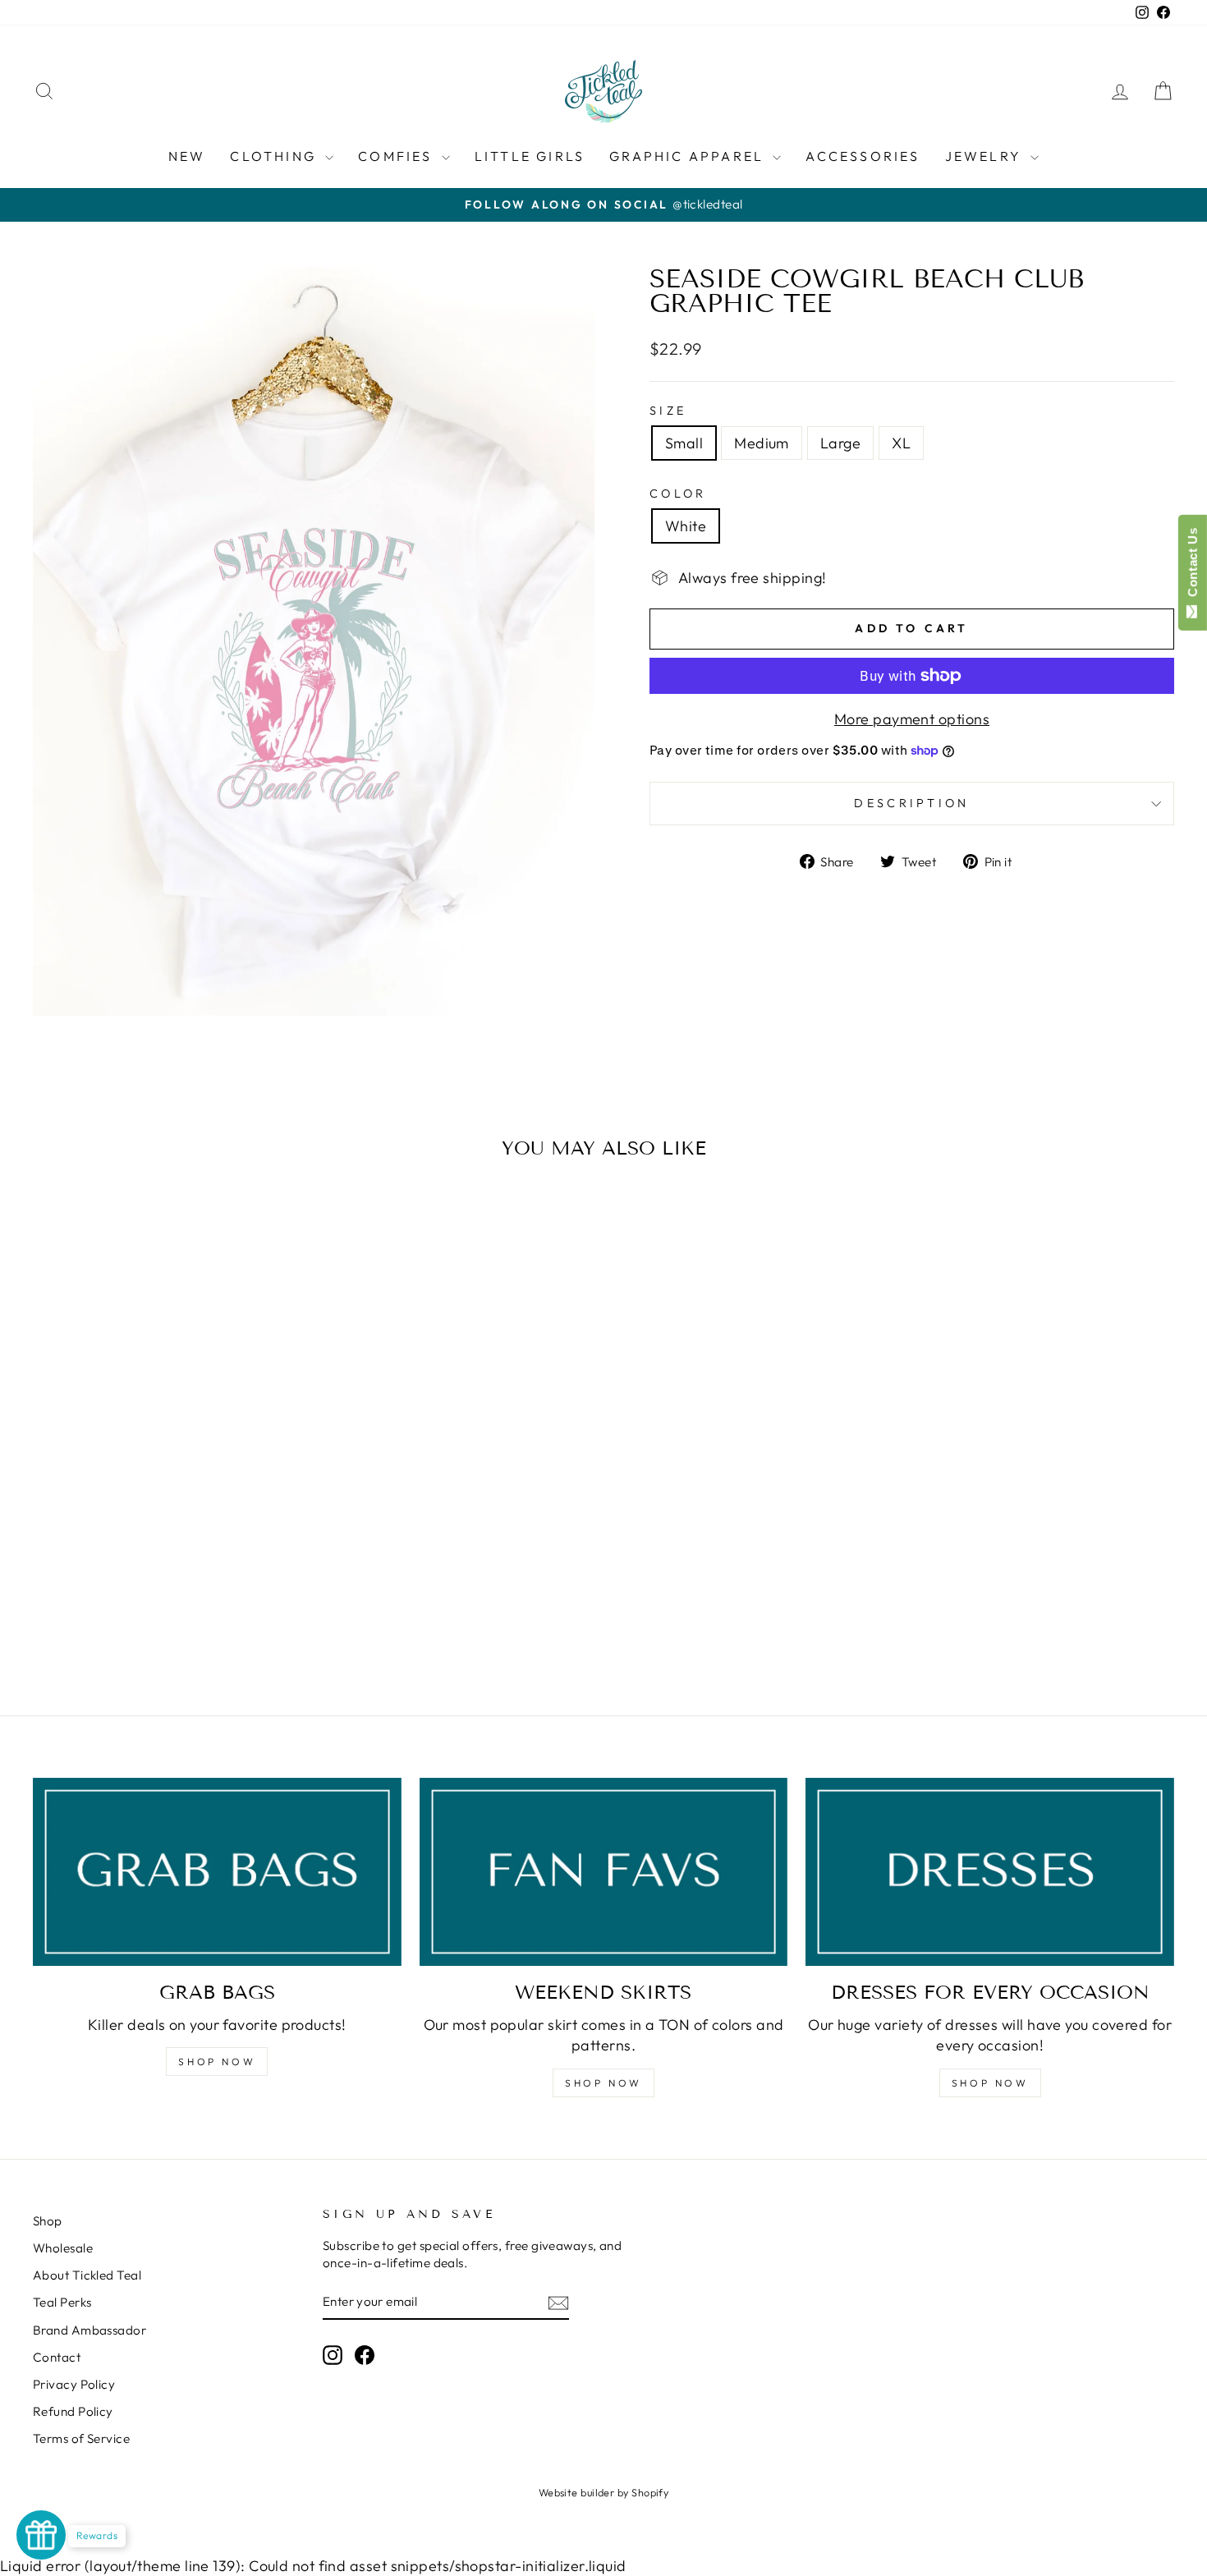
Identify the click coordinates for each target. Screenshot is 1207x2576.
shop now (603, 2083)
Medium (762, 443)
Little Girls (530, 156)
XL (901, 443)
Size (668, 411)
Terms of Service (81, 2438)
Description (912, 803)
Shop (48, 2221)
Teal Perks (62, 2302)
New (187, 156)
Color (678, 494)
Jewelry (986, 156)
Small (684, 443)
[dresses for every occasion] (990, 1872)
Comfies (398, 156)
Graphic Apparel (689, 156)
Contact (57, 2357)
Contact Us (1193, 566)
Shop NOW (217, 2062)
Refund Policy (73, 2411)
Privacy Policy (74, 2384)
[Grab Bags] (217, 1872)
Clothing (275, 156)
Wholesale (63, 2248)
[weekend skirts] (604, 1872)
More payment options (912, 719)
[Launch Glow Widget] (41, 2535)
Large (840, 443)
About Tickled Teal (87, 2275)
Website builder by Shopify (604, 2492)
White (686, 526)
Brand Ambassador (89, 2330)
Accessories (863, 156)
